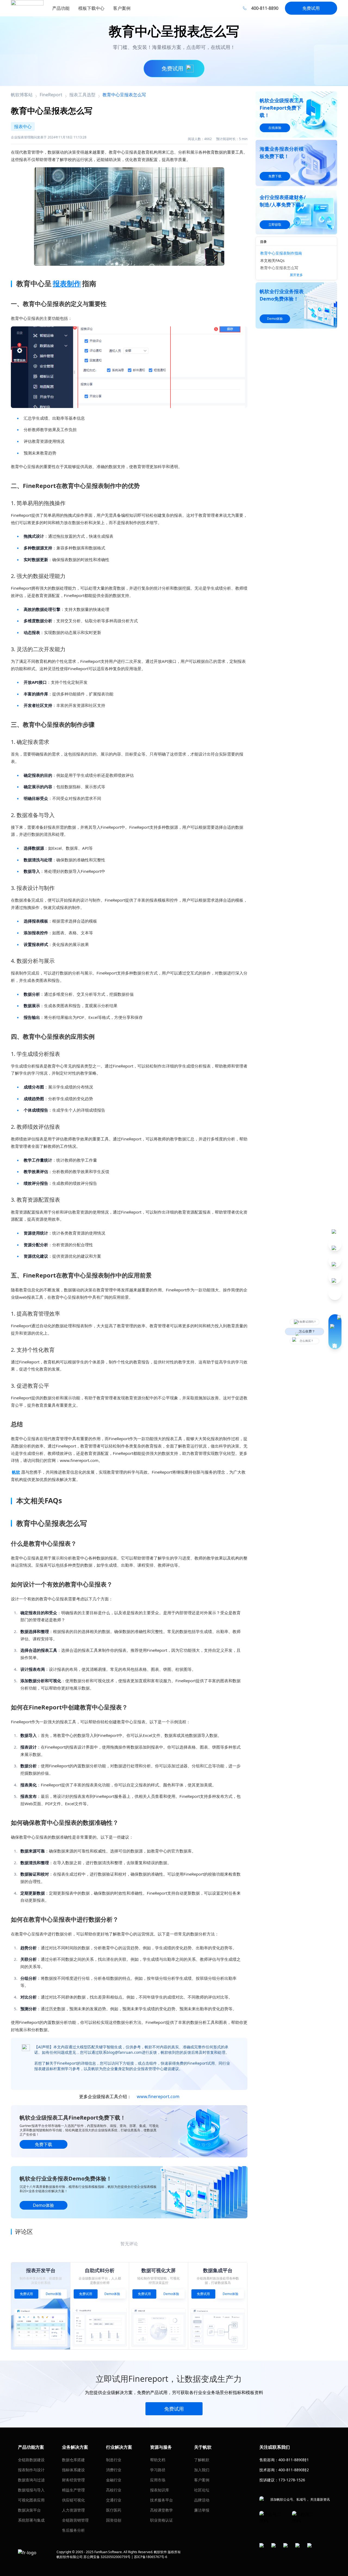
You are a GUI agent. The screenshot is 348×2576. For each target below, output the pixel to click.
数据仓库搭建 (73, 2460)
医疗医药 (114, 2510)
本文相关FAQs (272, 260)
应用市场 (158, 2480)
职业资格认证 (161, 2520)
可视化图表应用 (31, 2500)
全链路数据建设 (31, 2460)
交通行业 (114, 2500)
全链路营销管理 (75, 2520)
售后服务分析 (73, 2530)
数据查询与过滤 (31, 2480)
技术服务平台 (161, 2500)
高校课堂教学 (161, 2510)
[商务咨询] (335, 1332)
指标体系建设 (73, 2470)
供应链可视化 (73, 2500)
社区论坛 (202, 2490)
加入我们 (202, 2470)
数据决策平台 (29, 2510)
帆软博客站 (22, 95)
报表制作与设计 (31, 2470)
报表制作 (67, 283)
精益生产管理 (73, 2490)
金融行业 (114, 2480)
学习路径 (158, 2470)
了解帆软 (202, 2460)
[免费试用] (129, 367)
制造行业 (114, 2460)
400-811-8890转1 (294, 2460)
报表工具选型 (82, 95)
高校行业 (114, 2490)
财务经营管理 (73, 2480)
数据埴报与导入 (31, 2490)
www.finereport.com (158, 2096)
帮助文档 (158, 2460)
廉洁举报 (202, 2510)
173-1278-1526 (292, 2480)
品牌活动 (202, 2500)
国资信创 (114, 2520)
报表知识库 (160, 2490)
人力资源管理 (73, 2510)
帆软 (16, 1472)
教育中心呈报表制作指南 (281, 253)
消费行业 (114, 2470)
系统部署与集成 (31, 2520)
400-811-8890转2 (294, 2470)
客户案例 (202, 2480)
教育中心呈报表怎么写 (279, 268)
